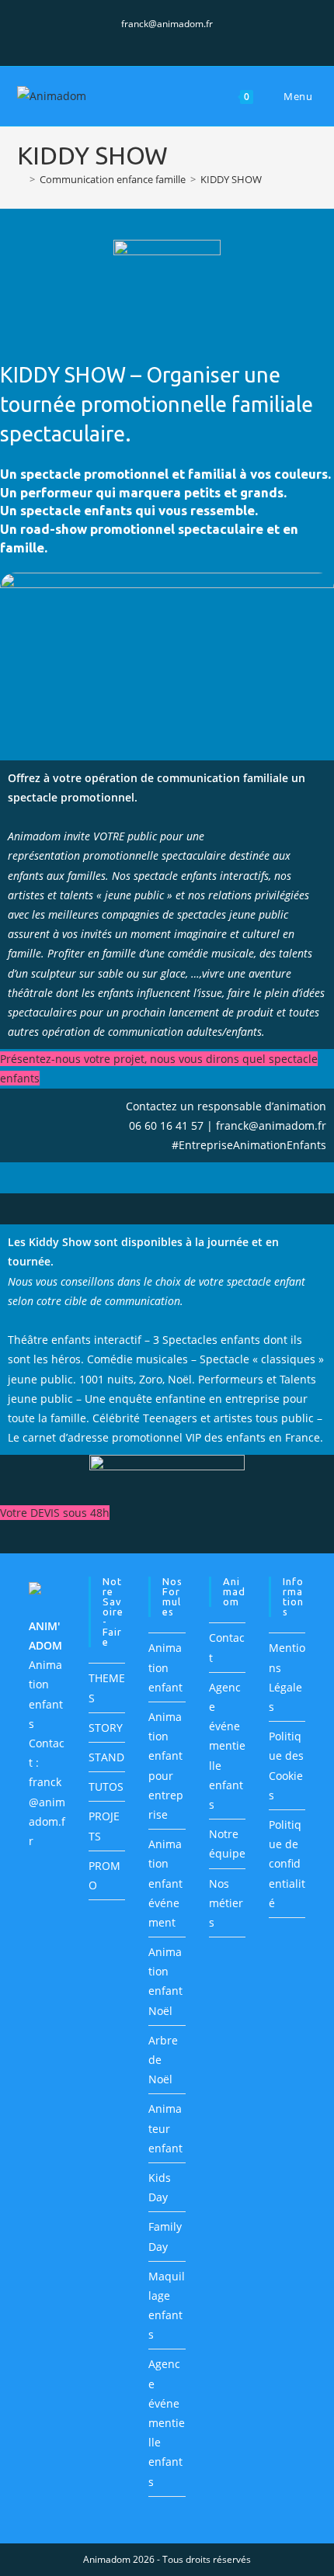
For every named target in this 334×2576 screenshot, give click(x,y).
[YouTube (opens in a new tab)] (185, 40)
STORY (106, 1728)
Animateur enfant (165, 2128)
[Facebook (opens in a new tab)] (152, 40)
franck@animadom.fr (167, 24)
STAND (106, 1757)
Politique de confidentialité (287, 1864)
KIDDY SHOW (231, 179)
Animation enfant (165, 1667)
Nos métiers (226, 1903)
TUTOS (106, 1787)
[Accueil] (21, 179)
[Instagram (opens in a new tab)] (170, 40)
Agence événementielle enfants (167, 2422)
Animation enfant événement (165, 1883)
